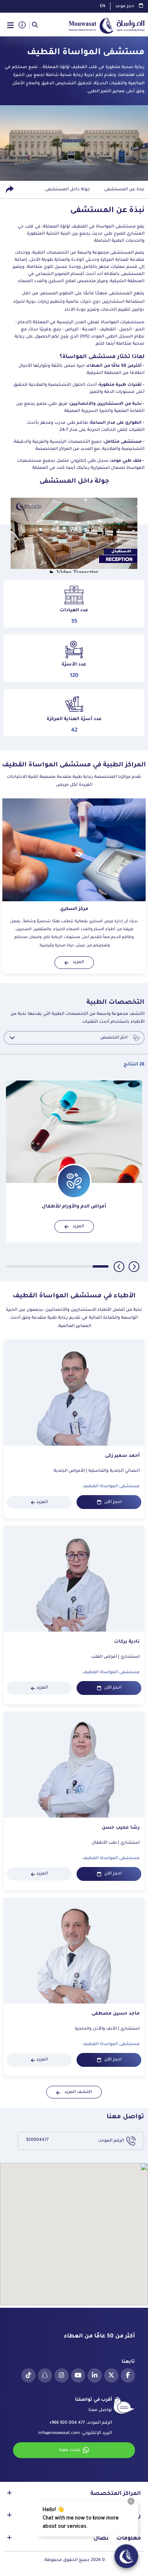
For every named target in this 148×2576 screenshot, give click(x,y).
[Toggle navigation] (10, 26)
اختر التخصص (114, 1038)
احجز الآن (113, 1502)
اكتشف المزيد (78, 2092)
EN (103, 6)
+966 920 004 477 (67, 2423)
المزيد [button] (78, 962)
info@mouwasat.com (59, 2433)
